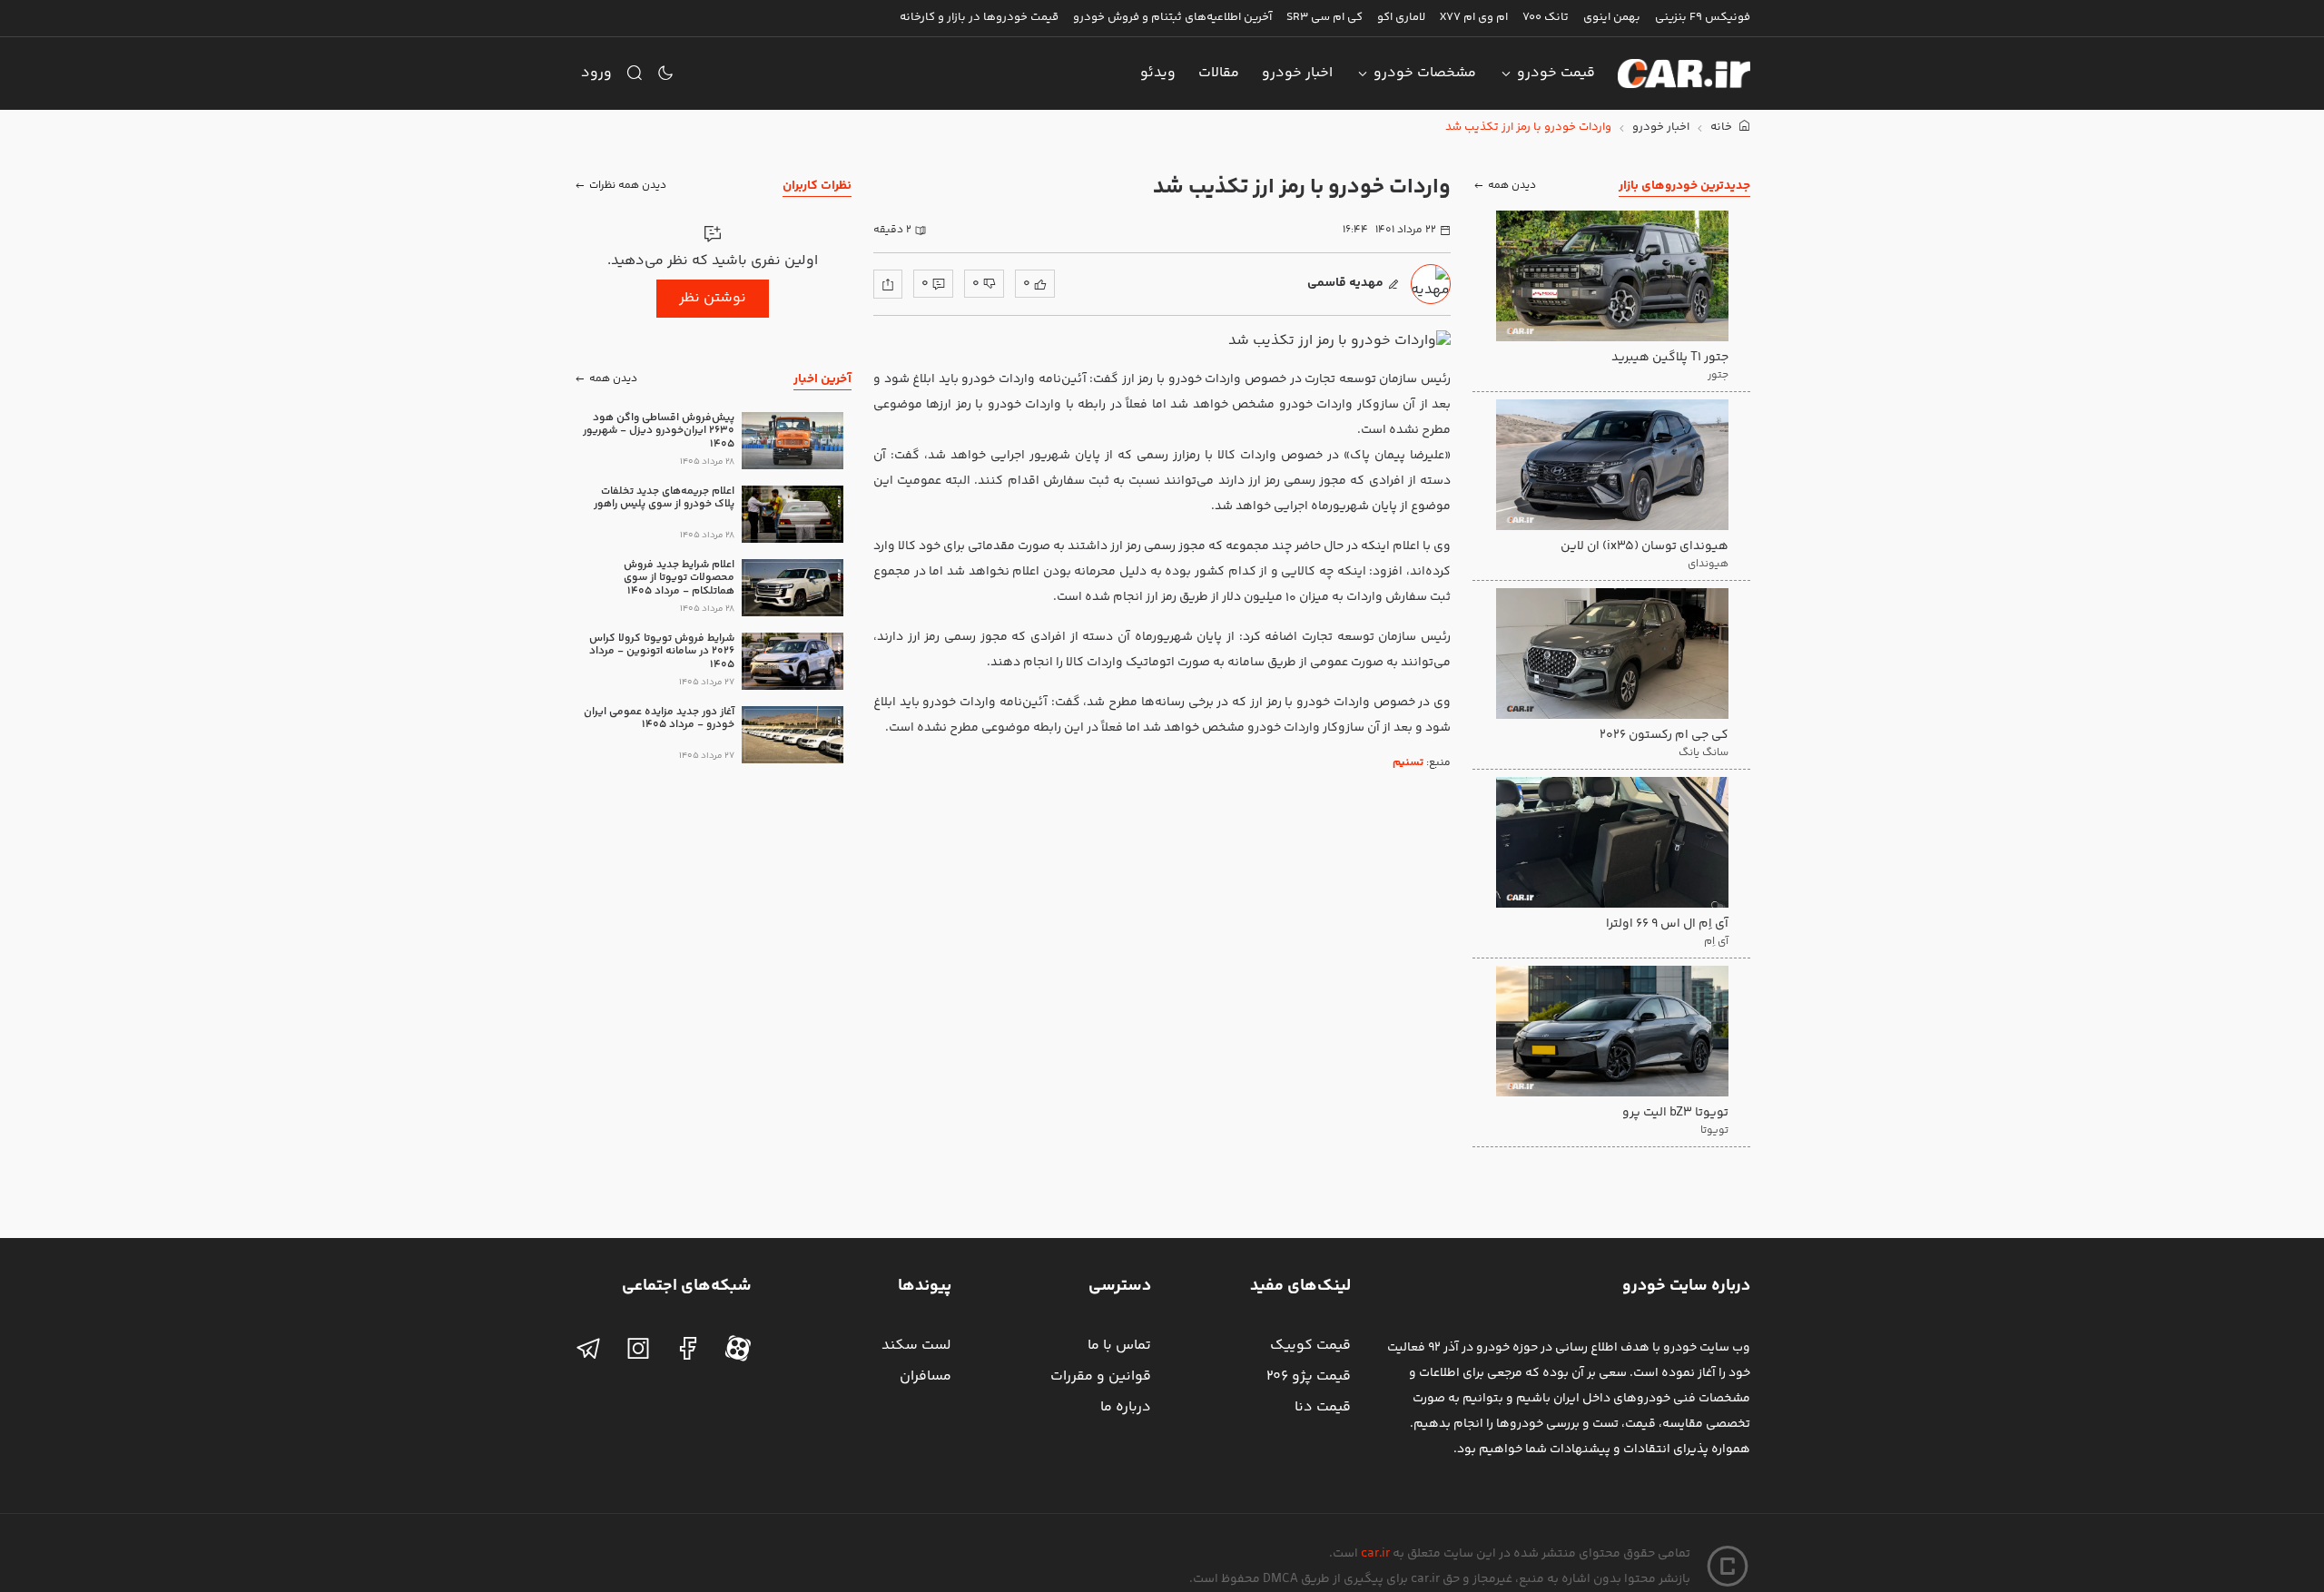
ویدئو (1158, 73)
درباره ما (1126, 1407)
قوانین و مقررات (1101, 1376)
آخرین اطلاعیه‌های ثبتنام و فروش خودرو (1172, 17)
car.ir (1375, 1554)
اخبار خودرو (1297, 73)
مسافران (926, 1376)
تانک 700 (1546, 17)
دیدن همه (1512, 186)
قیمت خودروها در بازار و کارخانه (979, 17)
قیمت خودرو (1556, 73)
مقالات (1219, 73)
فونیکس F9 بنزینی (1703, 17)
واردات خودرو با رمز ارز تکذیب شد (1528, 128)
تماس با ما (1119, 1346)
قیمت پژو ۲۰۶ (1309, 1376)
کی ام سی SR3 (1324, 17)
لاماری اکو (1401, 17)
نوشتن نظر (713, 298)
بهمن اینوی (1612, 17)
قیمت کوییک (1310, 1346)
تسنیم (1408, 763)
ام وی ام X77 (1474, 17)
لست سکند (916, 1346)
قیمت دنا (1323, 1407)
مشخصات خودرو (1425, 73)
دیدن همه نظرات (628, 186)
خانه (1723, 128)
